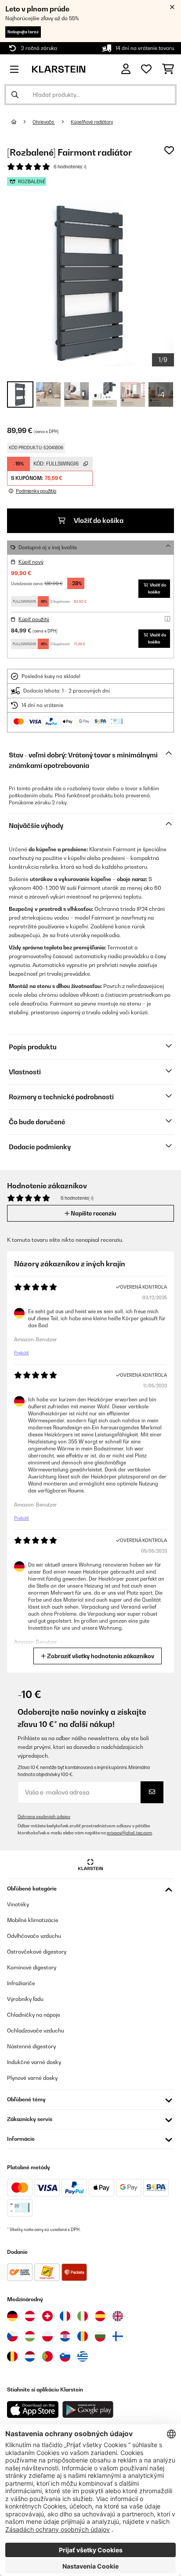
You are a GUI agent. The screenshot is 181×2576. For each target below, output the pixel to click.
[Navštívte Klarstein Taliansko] (83, 2316)
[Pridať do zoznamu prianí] (169, 150)
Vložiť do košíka (98, 521)
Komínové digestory (32, 1967)
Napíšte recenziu (93, 1213)
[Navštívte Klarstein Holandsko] (30, 2356)
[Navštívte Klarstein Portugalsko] (47, 2356)
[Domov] (22, 122)
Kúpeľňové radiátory (92, 122)
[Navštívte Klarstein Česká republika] (12, 2336)
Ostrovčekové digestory (37, 1952)
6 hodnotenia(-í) (70, 167)
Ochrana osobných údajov (44, 1817)
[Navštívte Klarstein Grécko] (83, 2357)
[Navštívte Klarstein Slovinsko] (65, 2356)
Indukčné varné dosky (34, 2062)
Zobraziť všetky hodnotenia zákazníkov (100, 1656)
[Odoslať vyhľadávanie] (15, 95)
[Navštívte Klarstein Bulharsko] (100, 2336)
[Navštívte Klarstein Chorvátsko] (65, 2336)
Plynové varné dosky (32, 2078)
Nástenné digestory (31, 2046)
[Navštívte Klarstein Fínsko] (118, 2336)
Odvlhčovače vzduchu (34, 1936)
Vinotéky (18, 1904)
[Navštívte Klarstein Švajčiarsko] (47, 2316)
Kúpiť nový (31, 562)
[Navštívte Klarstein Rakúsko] (30, 2316)
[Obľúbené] (146, 69)
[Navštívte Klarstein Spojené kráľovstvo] (118, 2316)
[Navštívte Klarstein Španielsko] (100, 2316)
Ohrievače (44, 122)
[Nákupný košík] (168, 69)
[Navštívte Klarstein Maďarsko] (30, 2336)
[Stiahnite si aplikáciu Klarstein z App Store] (33, 2410)
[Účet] (126, 69)
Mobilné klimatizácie (33, 1920)
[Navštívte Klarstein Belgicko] (12, 2356)
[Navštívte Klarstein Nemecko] (12, 2316)
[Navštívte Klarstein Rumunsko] (83, 2336)
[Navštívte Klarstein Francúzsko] (65, 2316)
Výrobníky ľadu (25, 1999)
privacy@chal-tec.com (129, 1833)
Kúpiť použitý (34, 619)
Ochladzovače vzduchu (36, 2031)
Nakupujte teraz (23, 32)
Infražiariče (21, 1983)
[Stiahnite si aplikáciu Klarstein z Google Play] (88, 2410)
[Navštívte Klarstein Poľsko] (47, 2336)
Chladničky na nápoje (34, 2015)
